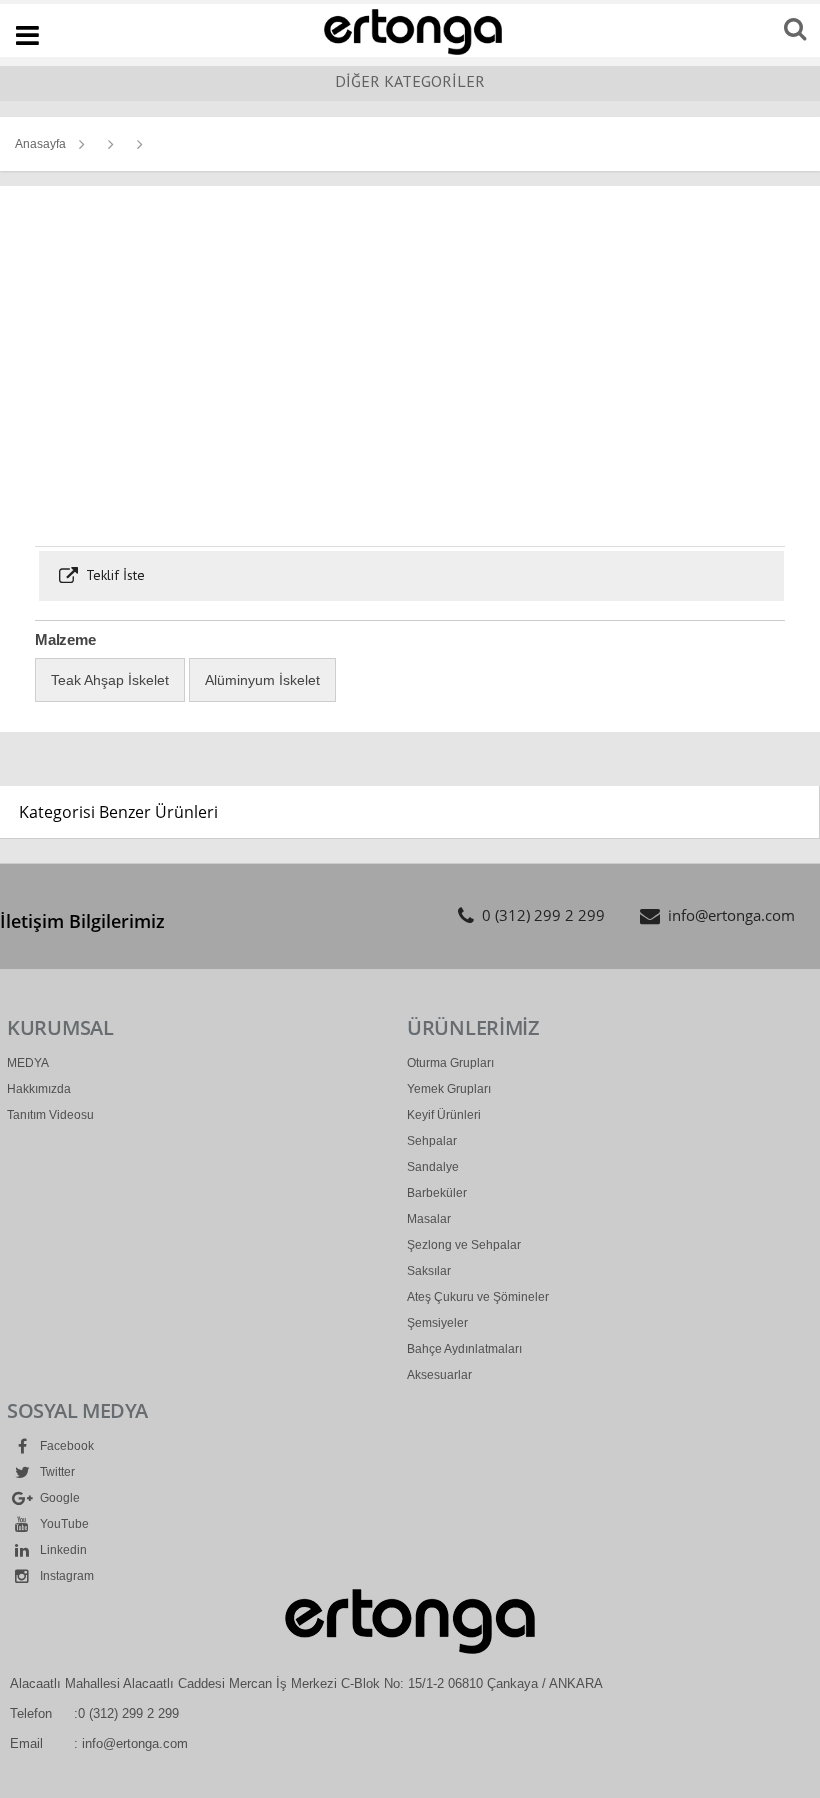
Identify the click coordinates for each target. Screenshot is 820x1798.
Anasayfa (40, 144)
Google (58, 1498)
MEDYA (28, 1063)
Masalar (429, 1219)
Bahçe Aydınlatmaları (464, 1349)
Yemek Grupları (449, 1089)
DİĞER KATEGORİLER (410, 81)
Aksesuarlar (439, 1375)
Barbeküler (437, 1193)
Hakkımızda (39, 1089)
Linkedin (62, 1550)
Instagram (65, 1576)
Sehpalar (432, 1141)
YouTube (63, 1524)
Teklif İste (113, 575)
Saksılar (429, 1271)
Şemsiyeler (437, 1323)
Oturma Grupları (450, 1063)
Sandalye (433, 1167)
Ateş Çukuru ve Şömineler (478, 1297)
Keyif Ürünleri (444, 1115)
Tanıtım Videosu (50, 1115)
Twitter (56, 1472)
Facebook (65, 1446)
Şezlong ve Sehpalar (464, 1245)
